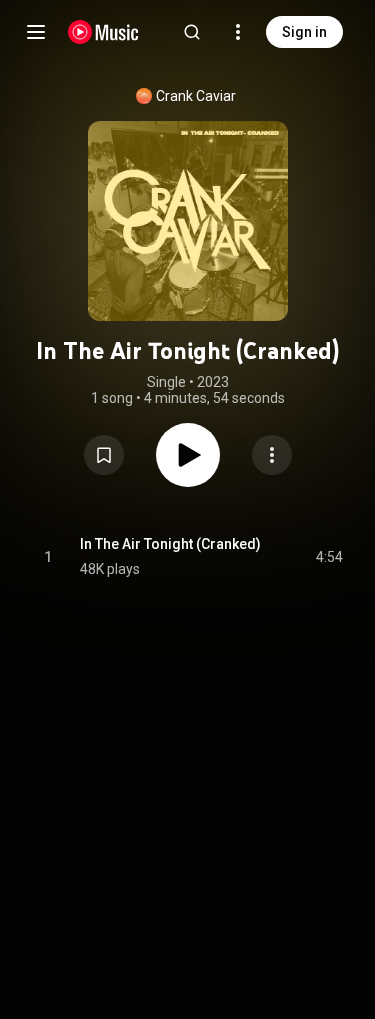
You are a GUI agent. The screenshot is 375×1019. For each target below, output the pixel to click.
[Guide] (36, 32)
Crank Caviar (196, 96)
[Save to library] (104, 455)
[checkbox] (329, 557)
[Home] (103, 32)
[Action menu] (272, 455)
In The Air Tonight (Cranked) (170, 544)
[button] (104, 455)
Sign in (304, 32)
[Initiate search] (192, 32)
